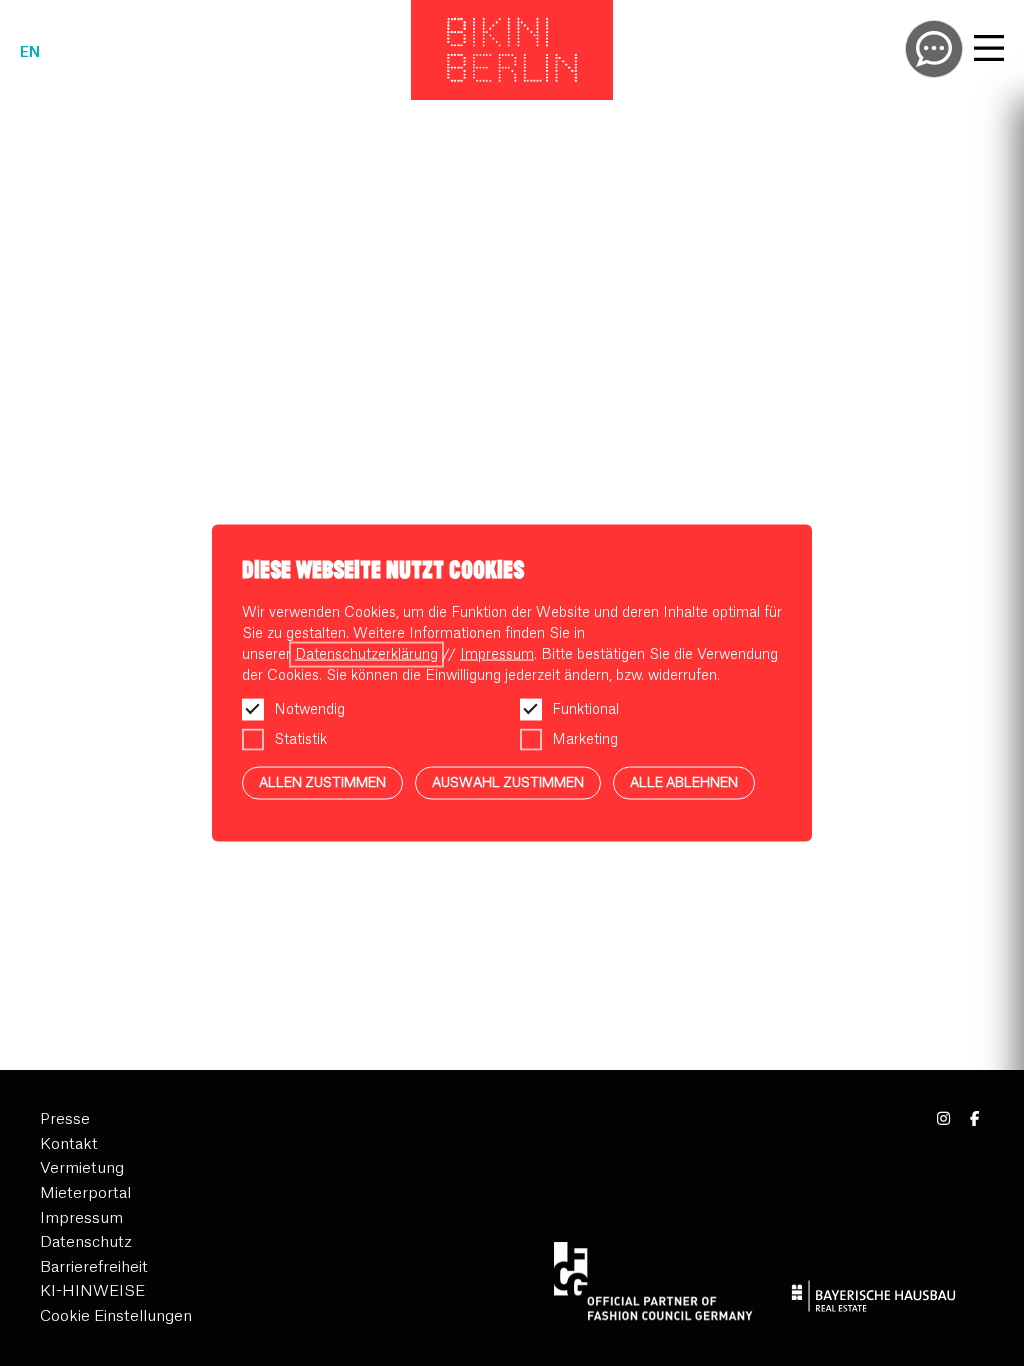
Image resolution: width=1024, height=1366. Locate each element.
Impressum (81, 1218)
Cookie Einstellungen (116, 1316)
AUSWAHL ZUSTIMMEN (508, 782)
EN (30, 53)
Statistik (300, 740)
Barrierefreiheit (94, 1267)
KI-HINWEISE (92, 1291)
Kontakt (69, 1144)
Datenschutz (86, 1242)
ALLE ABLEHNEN (684, 782)
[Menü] (989, 51)
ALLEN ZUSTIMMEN (322, 782)
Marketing (585, 740)
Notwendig (309, 710)
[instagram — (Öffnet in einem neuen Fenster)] (944, 1119)
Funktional (585, 710)
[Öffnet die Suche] (934, 49)
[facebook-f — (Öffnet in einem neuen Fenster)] (974, 1119)
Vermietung (82, 1168)
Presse (65, 1119)
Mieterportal (85, 1193)
